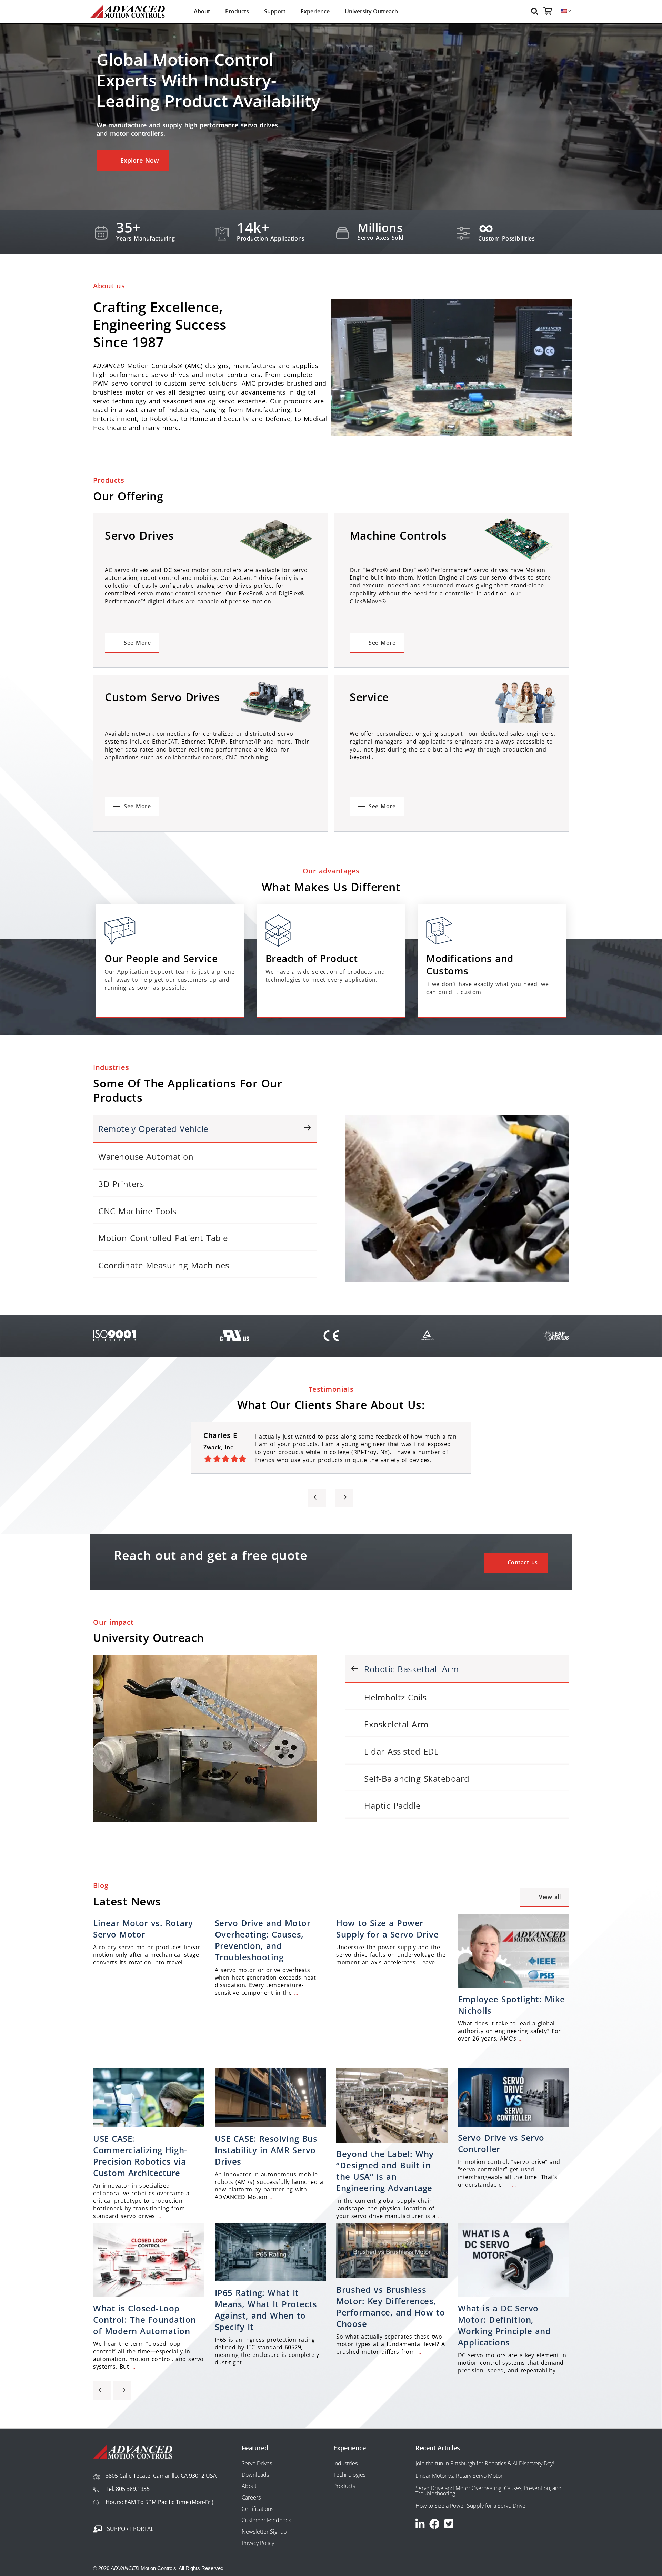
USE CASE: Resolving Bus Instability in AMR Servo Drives (266, 2150)
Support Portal (130, 2529)
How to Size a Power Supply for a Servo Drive (387, 1929)
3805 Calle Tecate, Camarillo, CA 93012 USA (161, 2476)
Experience (315, 11)
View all (550, 1897)
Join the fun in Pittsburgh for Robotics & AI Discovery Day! (485, 2463)
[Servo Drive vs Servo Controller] (514, 2125)
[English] (564, 12)
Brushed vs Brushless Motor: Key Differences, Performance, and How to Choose (391, 2307)
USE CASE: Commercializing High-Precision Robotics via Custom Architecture (140, 2156)
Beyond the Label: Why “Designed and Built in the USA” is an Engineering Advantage (385, 2171)
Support (275, 11)
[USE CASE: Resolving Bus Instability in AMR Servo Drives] (270, 2125)
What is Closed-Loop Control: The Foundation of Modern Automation (145, 2319)
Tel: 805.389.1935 (128, 2489)
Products (237, 11)
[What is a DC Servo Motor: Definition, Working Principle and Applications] (514, 2295)
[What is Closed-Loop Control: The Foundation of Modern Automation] (149, 2295)
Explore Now (140, 160)
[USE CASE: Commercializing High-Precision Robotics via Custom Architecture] (149, 2125)
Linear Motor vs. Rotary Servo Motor (143, 1929)
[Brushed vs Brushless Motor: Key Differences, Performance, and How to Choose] (392, 2276)
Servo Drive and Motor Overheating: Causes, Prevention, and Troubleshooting (263, 1940)
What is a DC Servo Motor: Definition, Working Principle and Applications (504, 2325)
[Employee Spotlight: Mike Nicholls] (514, 1986)
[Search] (535, 11)
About (202, 11)
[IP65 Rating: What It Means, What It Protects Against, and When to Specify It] (270, 2279)
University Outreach (371, 11)
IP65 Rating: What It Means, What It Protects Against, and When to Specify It (266, 2310)
